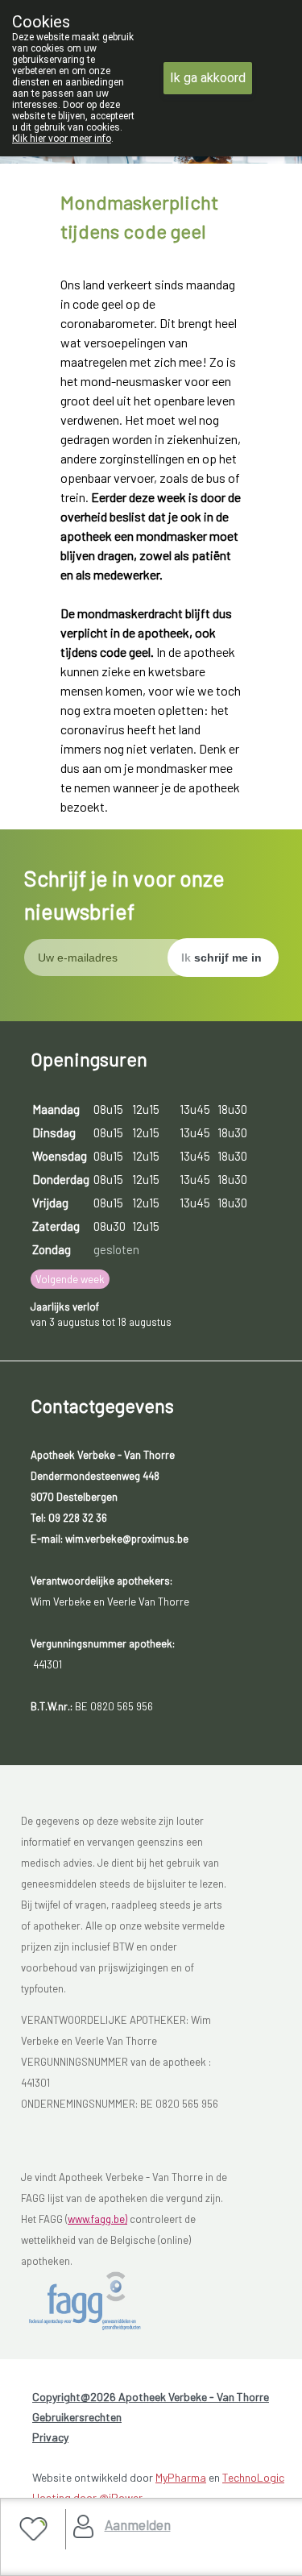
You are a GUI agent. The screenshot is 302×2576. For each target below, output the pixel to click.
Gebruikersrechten (77, 2417)
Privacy (50, 2437)
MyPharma (181, 2477)
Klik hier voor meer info (62, 139)
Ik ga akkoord (208, 78)
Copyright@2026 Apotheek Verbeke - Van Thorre (151, 2397)
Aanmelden (138, 2524)
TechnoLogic (253, 2477)
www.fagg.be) (97, 2219)
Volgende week (70, 1279)
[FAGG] (102, 2301)
